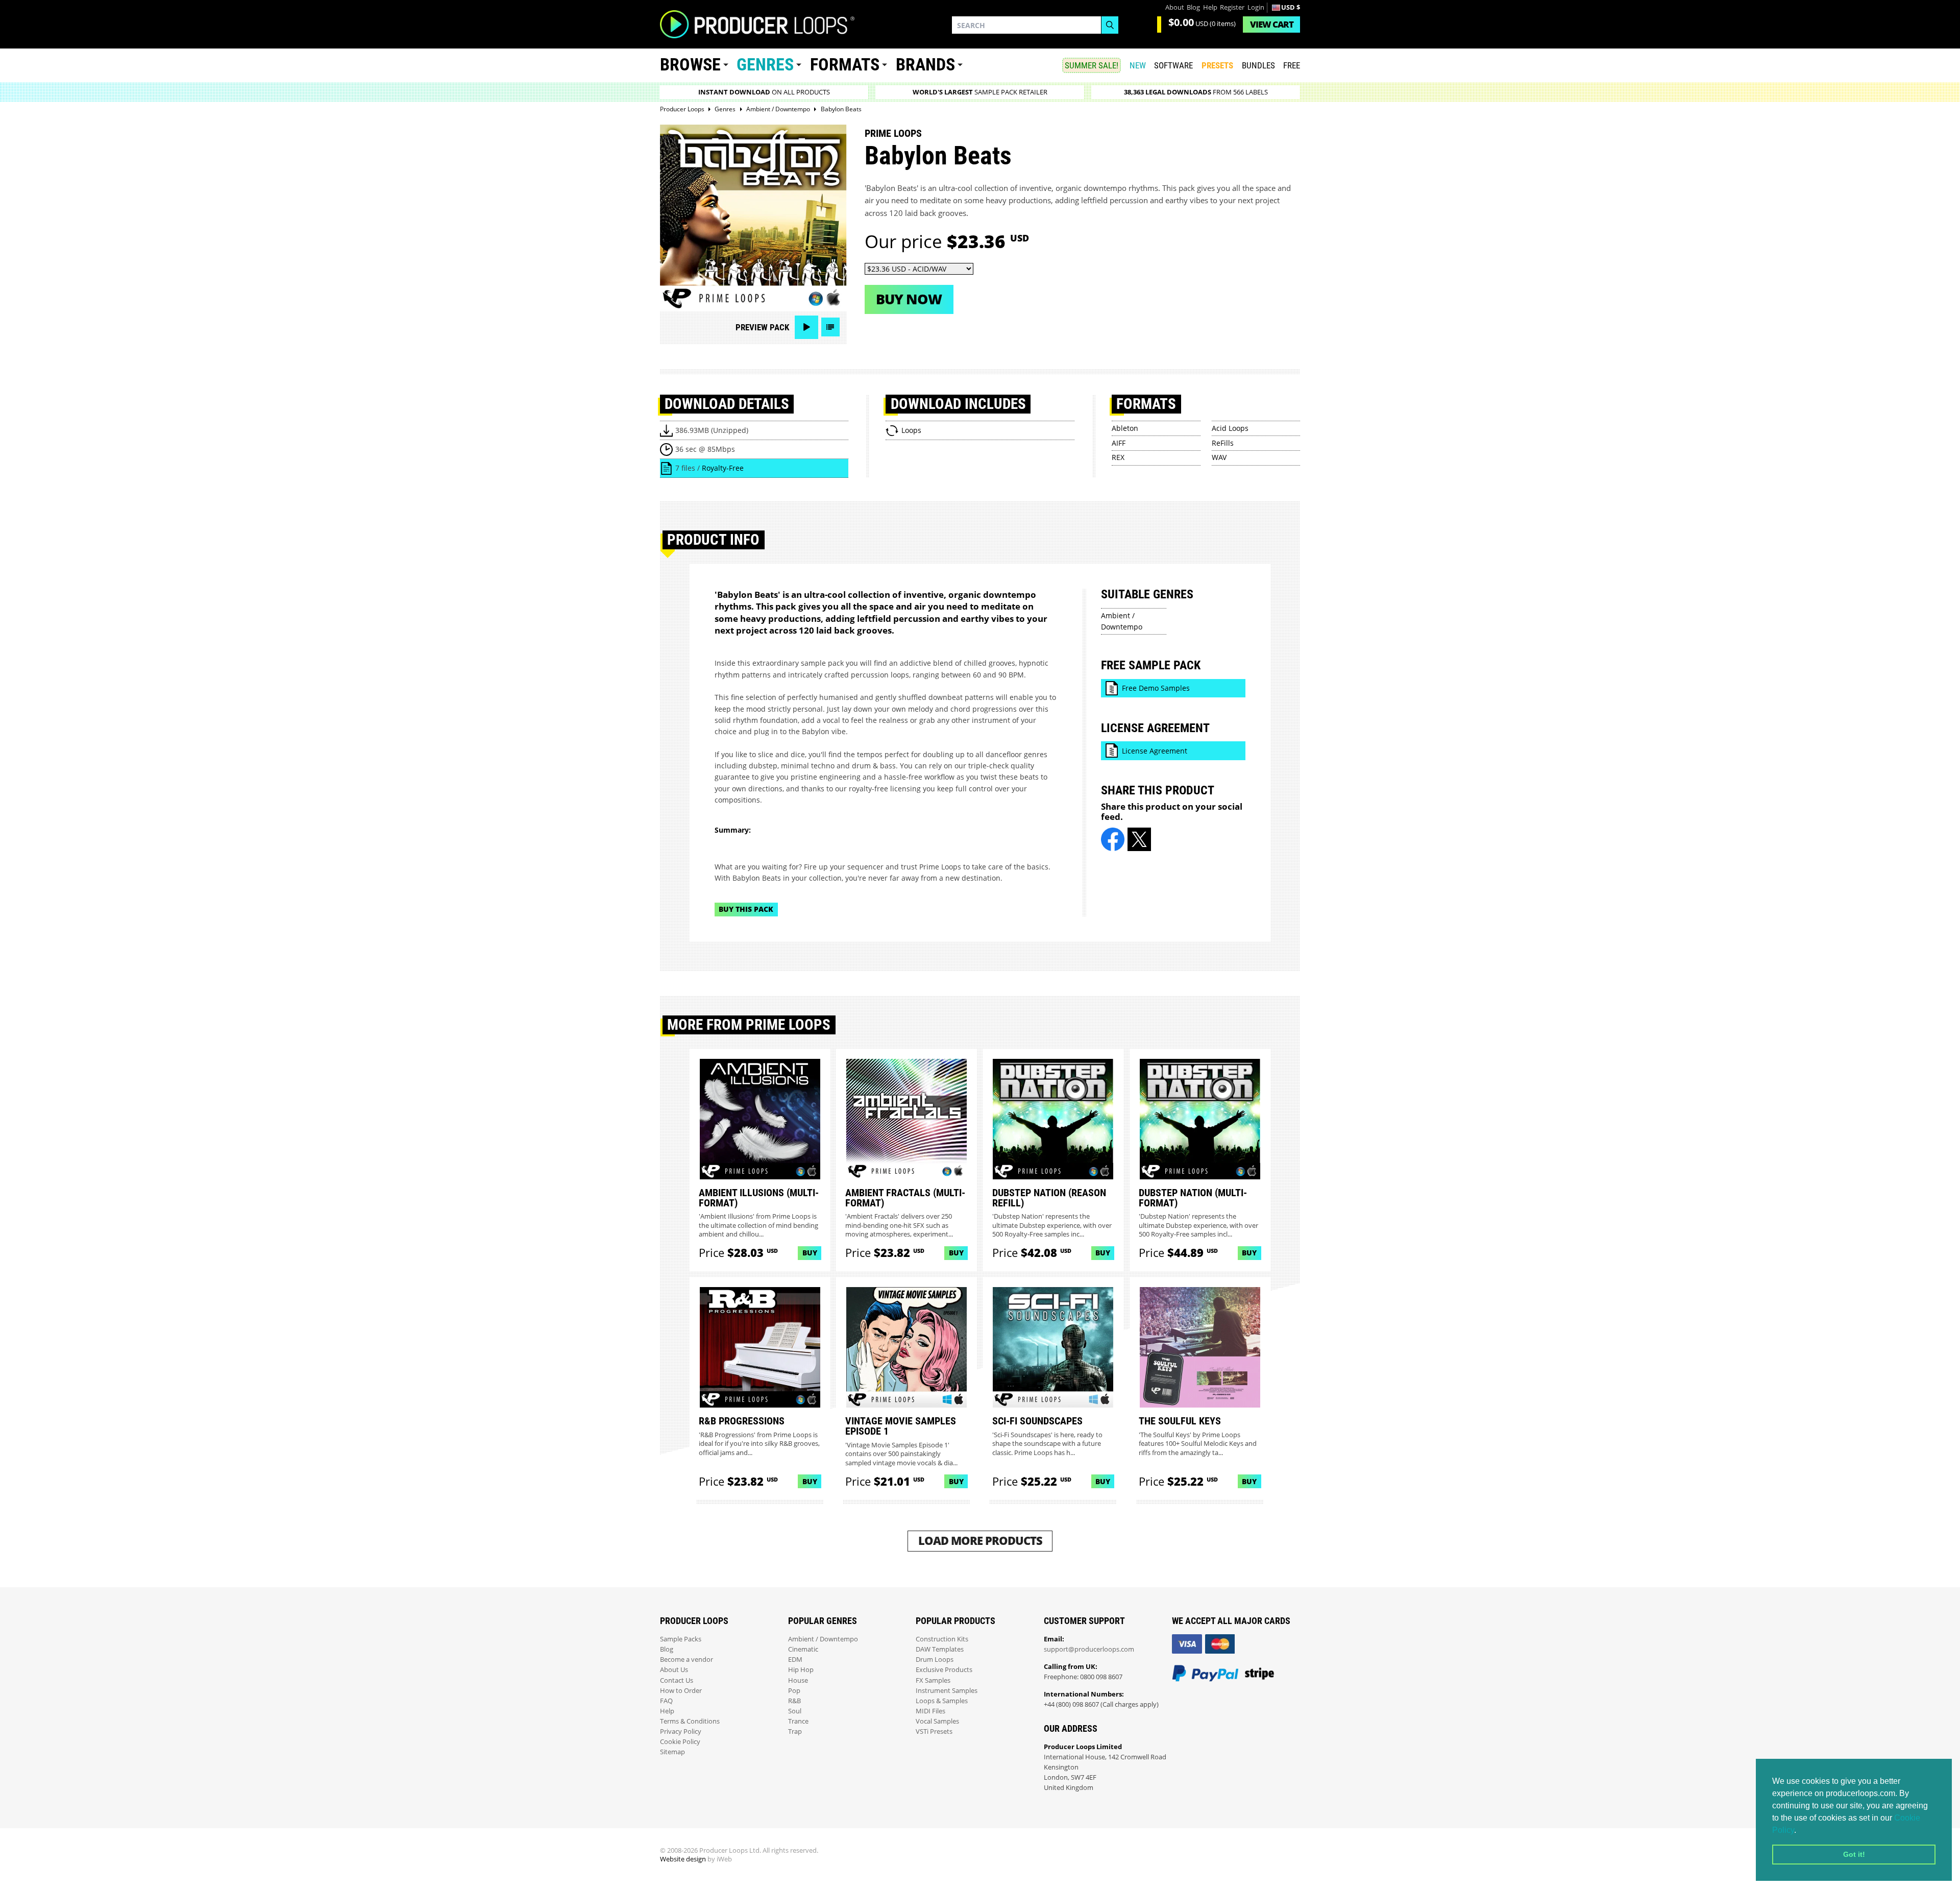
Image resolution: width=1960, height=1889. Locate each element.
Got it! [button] (1854, 1854)
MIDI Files (930, 1711)
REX (1118, 457)
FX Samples (933, 1680)
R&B (794, 1701)
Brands (925, 65)
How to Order (681, 1691)
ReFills (1223, 443)
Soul (795, 1711)
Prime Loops (893, 133)
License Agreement (1155, 751)
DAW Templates (940, 1649)
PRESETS (1217, 65)
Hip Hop (801, 1670)
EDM (795, 1660)
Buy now (909, 299)
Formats (845, 65)
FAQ (666, 1701)
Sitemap (672, 1752)
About (1175, 7)
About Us (674, 1670)
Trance (798, 1721)
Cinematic (803, 1649)
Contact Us (677, 1680)
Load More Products (980, 1541)
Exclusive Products (944, 1670)
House (798, 1680)
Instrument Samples (947, 1691)
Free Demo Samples (1156, 688)
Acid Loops (1230, 428)
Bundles (1258, 65)
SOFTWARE (1173, 65)
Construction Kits (942, 1639)
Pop (794, 1691)
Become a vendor (687, 1660)
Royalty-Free (723, 468)
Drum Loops (935, 1660)
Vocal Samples (937, 1721)
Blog (1193, 7)
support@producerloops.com (1089, 1649)
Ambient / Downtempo (823, 1639)
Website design (683, 1859)
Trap (795, 1731)
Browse (690, 65)
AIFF (1119, 443)
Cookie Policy (680, 1742)
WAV (1219, 457)
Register (1232, 7)
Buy (810, 1253)
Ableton (1125, 428)
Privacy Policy (681, 1731)
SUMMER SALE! (1092, 65)
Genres (765, 65)
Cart (1272, 24)
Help (1210, 7)
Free (1292, 65)
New (1138, 65)
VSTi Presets (934, 1731)
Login (1256, 7)
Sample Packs (681, 1639)
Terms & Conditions (690, 1721)
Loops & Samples (942, 1701)
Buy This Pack (746, 909)
